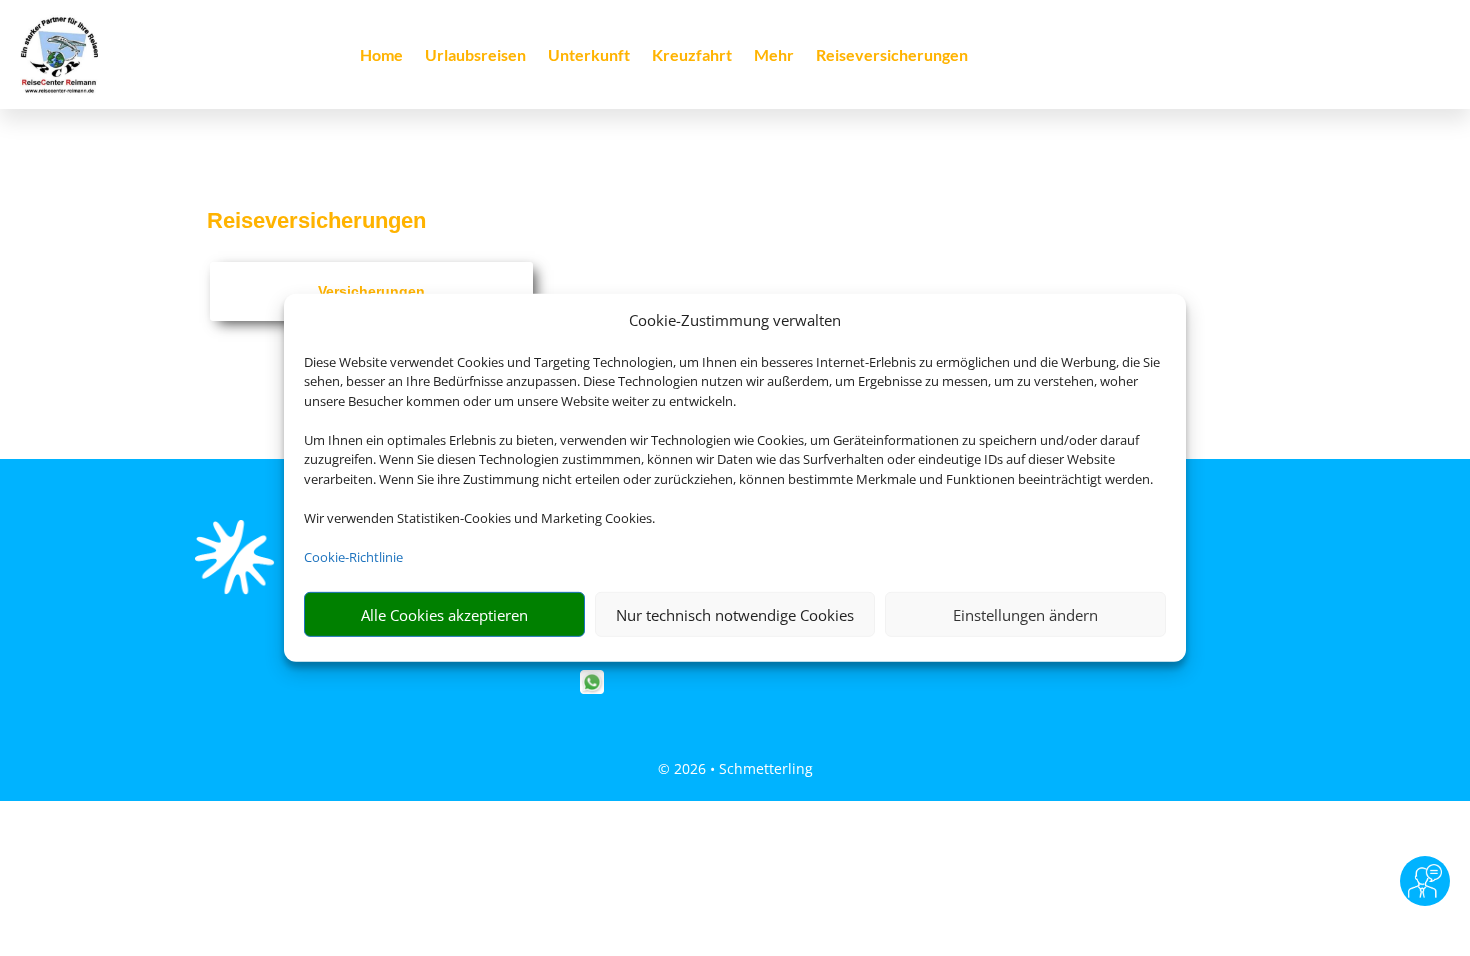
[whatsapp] (592, 688)
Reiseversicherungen (892, 56)
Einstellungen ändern (1025, 615)
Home (381, 56)
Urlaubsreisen (475, 56)
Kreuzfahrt (692, 56)
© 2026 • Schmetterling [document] (735, 768)
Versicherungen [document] (371, 291)
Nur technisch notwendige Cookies (735, 615)
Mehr (774, 56)
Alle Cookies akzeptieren (444, 615)
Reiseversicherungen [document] (316, 220)
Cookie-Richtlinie (353, 557)
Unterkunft (589, 56)
